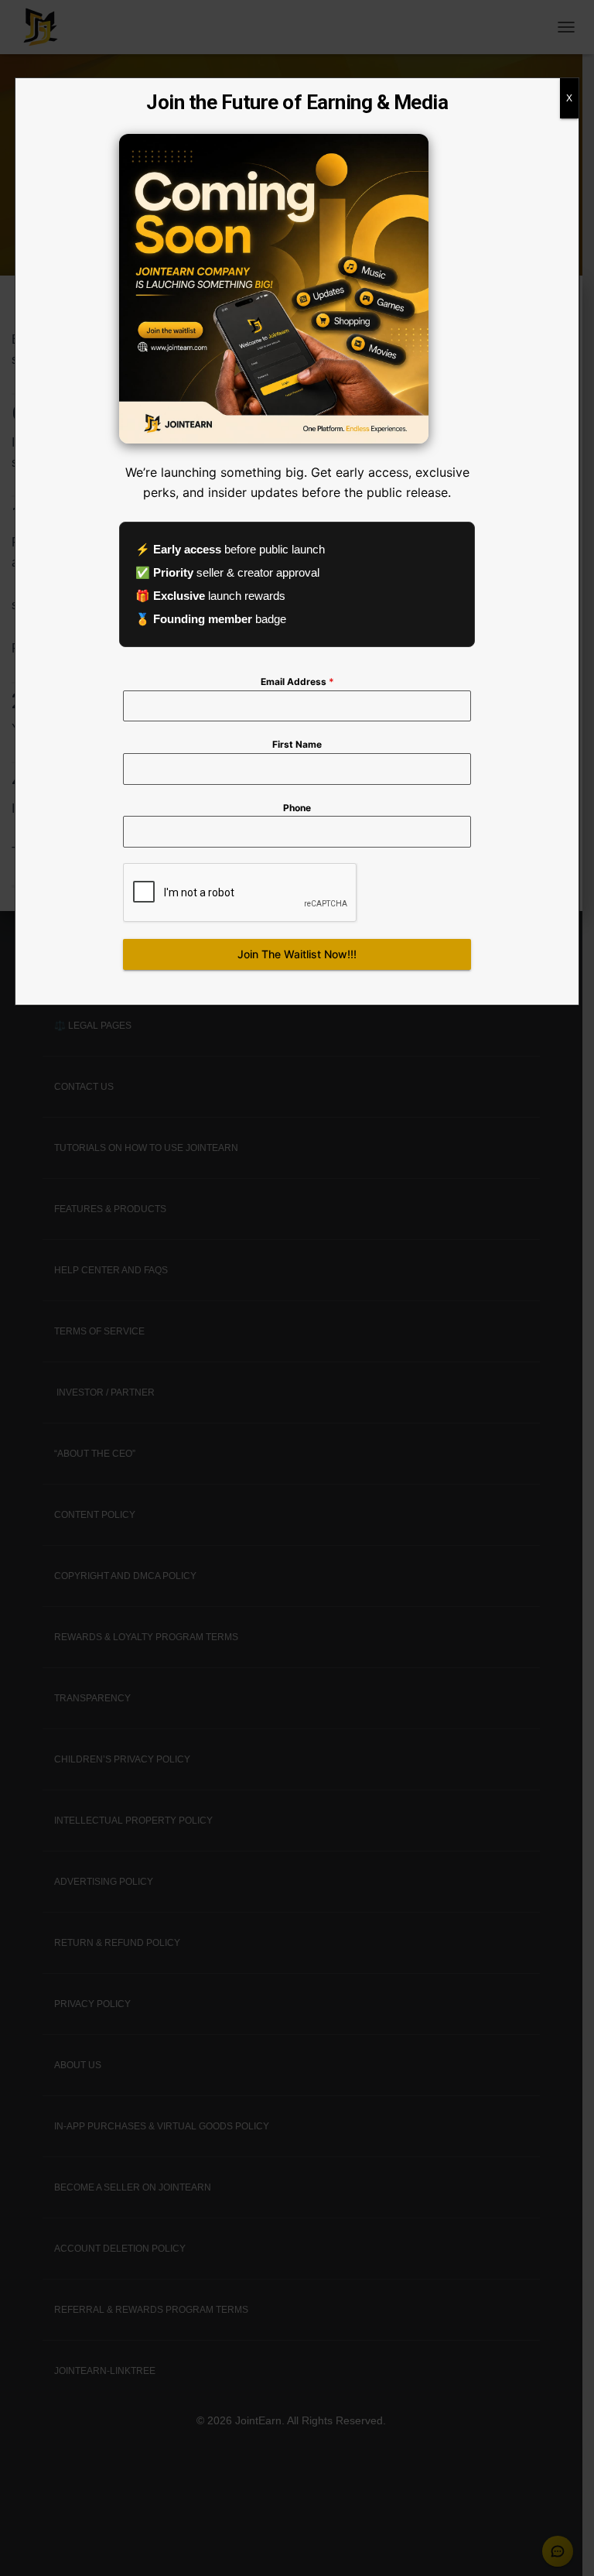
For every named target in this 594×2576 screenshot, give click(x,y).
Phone (297, 808)
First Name (297, 744)
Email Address (297, 682)
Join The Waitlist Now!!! (297, 954)
